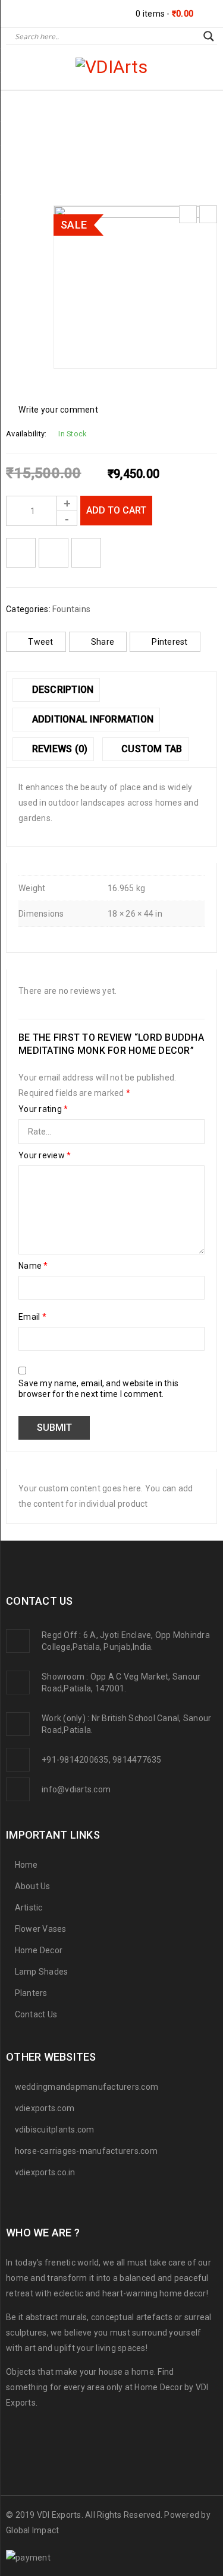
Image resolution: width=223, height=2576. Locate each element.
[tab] (56, 690)
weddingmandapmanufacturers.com (87, 2087)
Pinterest (169, 642)
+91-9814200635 (75, 1760)
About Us (33, 1886)
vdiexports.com (45, 2108)
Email (32, 1317)
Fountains (73, 143)
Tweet (40, 642)
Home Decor (39, 1950)
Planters (31, 1993)
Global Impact (32, 2530)
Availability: (26, 434)
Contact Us (36, 2014)
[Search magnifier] (209, 36)
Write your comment (58, 410)
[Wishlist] (21, 553)
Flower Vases (41, 1929)
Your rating (43, 1109)
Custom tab (151, 749)
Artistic (29, 1908)
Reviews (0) (58, 749)
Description (61, 690)
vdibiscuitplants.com (55, 2130)
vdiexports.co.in (45, 2172)
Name (33, 1266)
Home (24, 143)
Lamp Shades (42, 1972)
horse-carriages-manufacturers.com (86, 2151)
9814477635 (137, 1760)
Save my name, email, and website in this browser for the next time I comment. (98, 1389)
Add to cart (116, 510)
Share (103, 642)
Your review (45, 1155)
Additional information (91, 719)
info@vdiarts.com (76, 1789)
